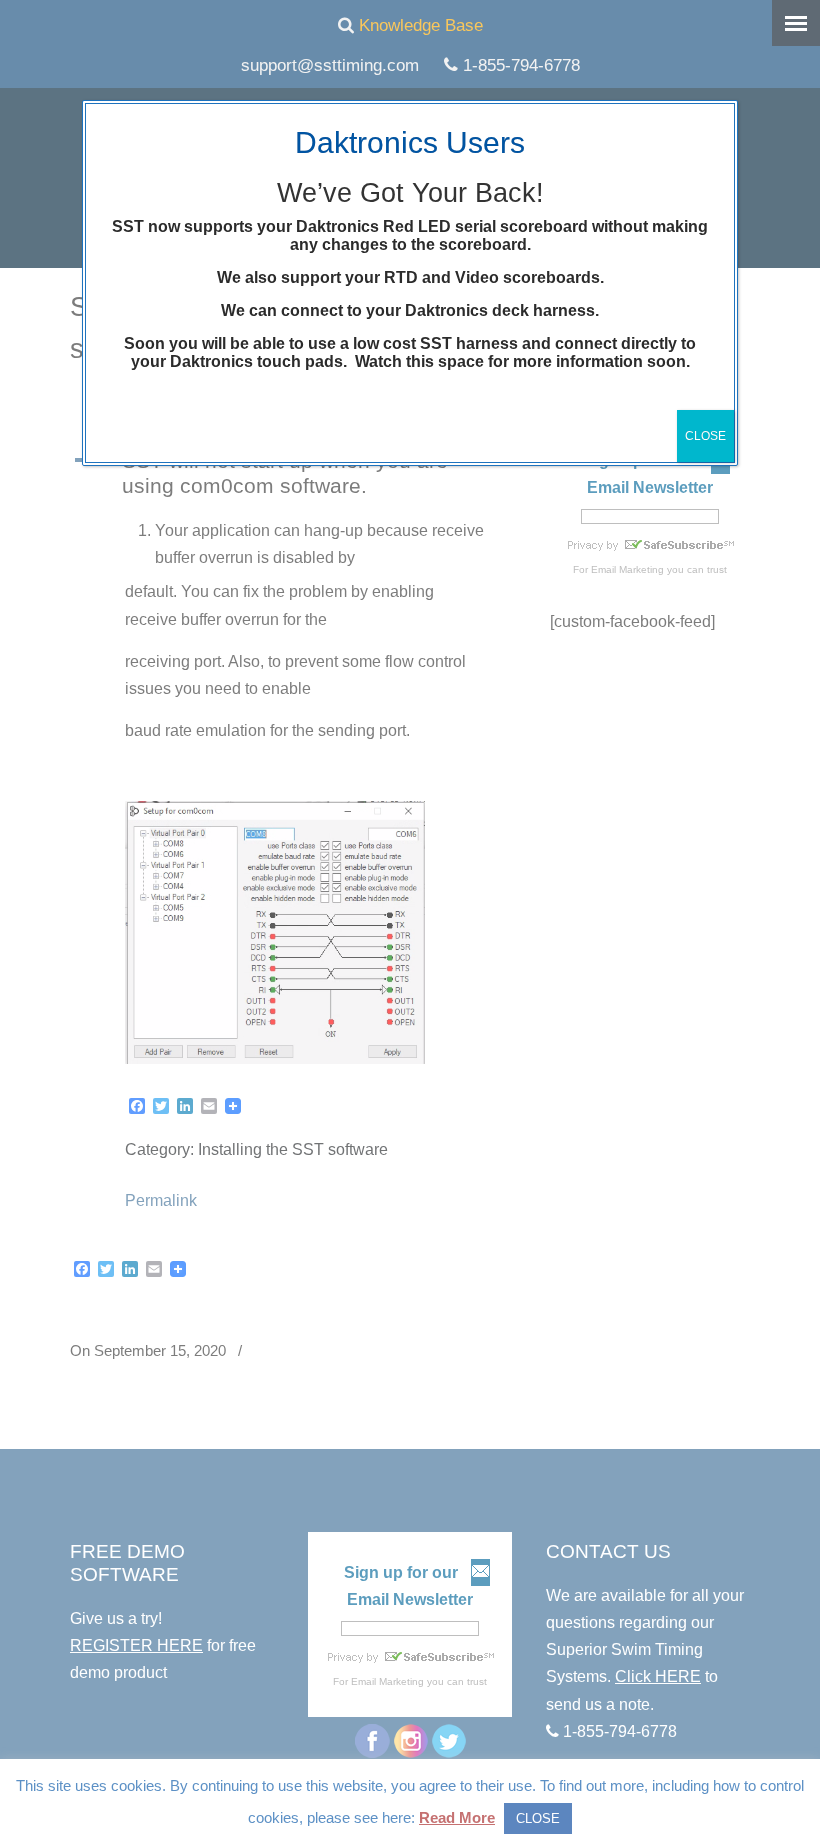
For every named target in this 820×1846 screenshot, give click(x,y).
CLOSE (705, 436)
